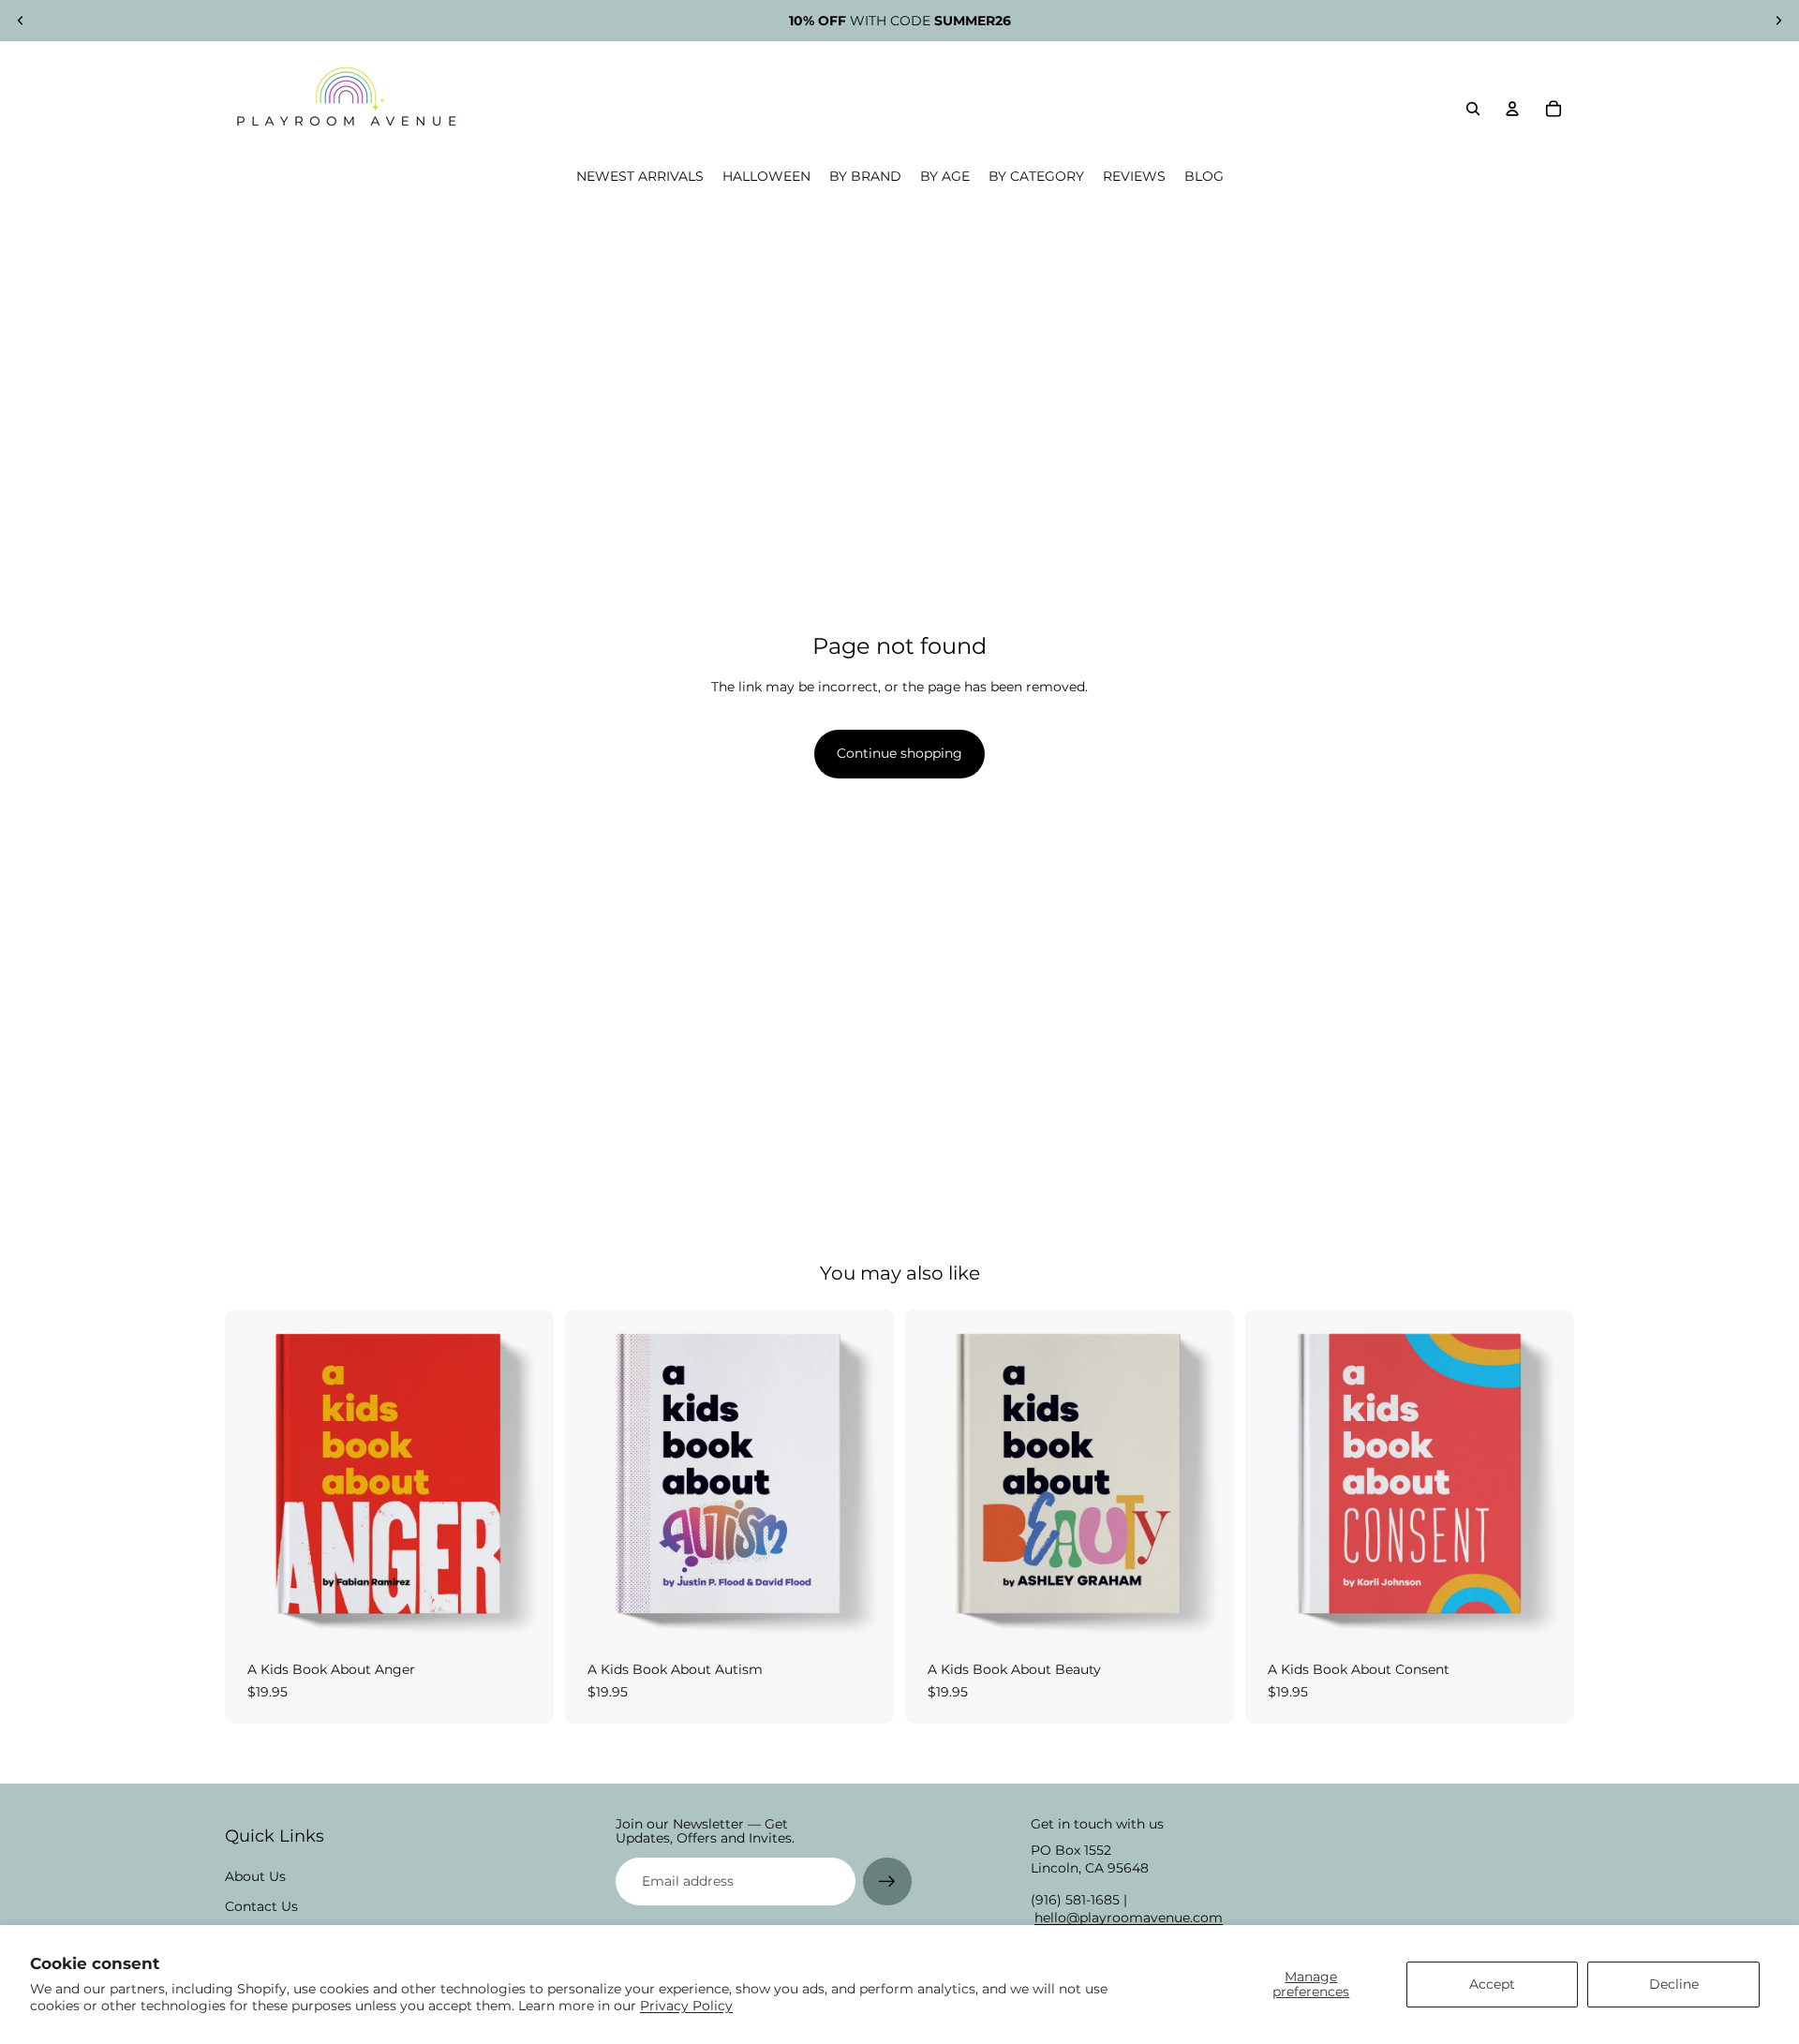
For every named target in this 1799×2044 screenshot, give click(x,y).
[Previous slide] (21, 21)
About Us (255, 1876)
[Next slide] (1778, 21)
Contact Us (261, 1906)
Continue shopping (899, 753)
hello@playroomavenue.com (1129, 1918)
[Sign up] (887, 1882)
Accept (1492, 1984)
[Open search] (1473, 109)
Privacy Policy (686, 2006)
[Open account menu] (1512, 109)
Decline (1674, 1984)
